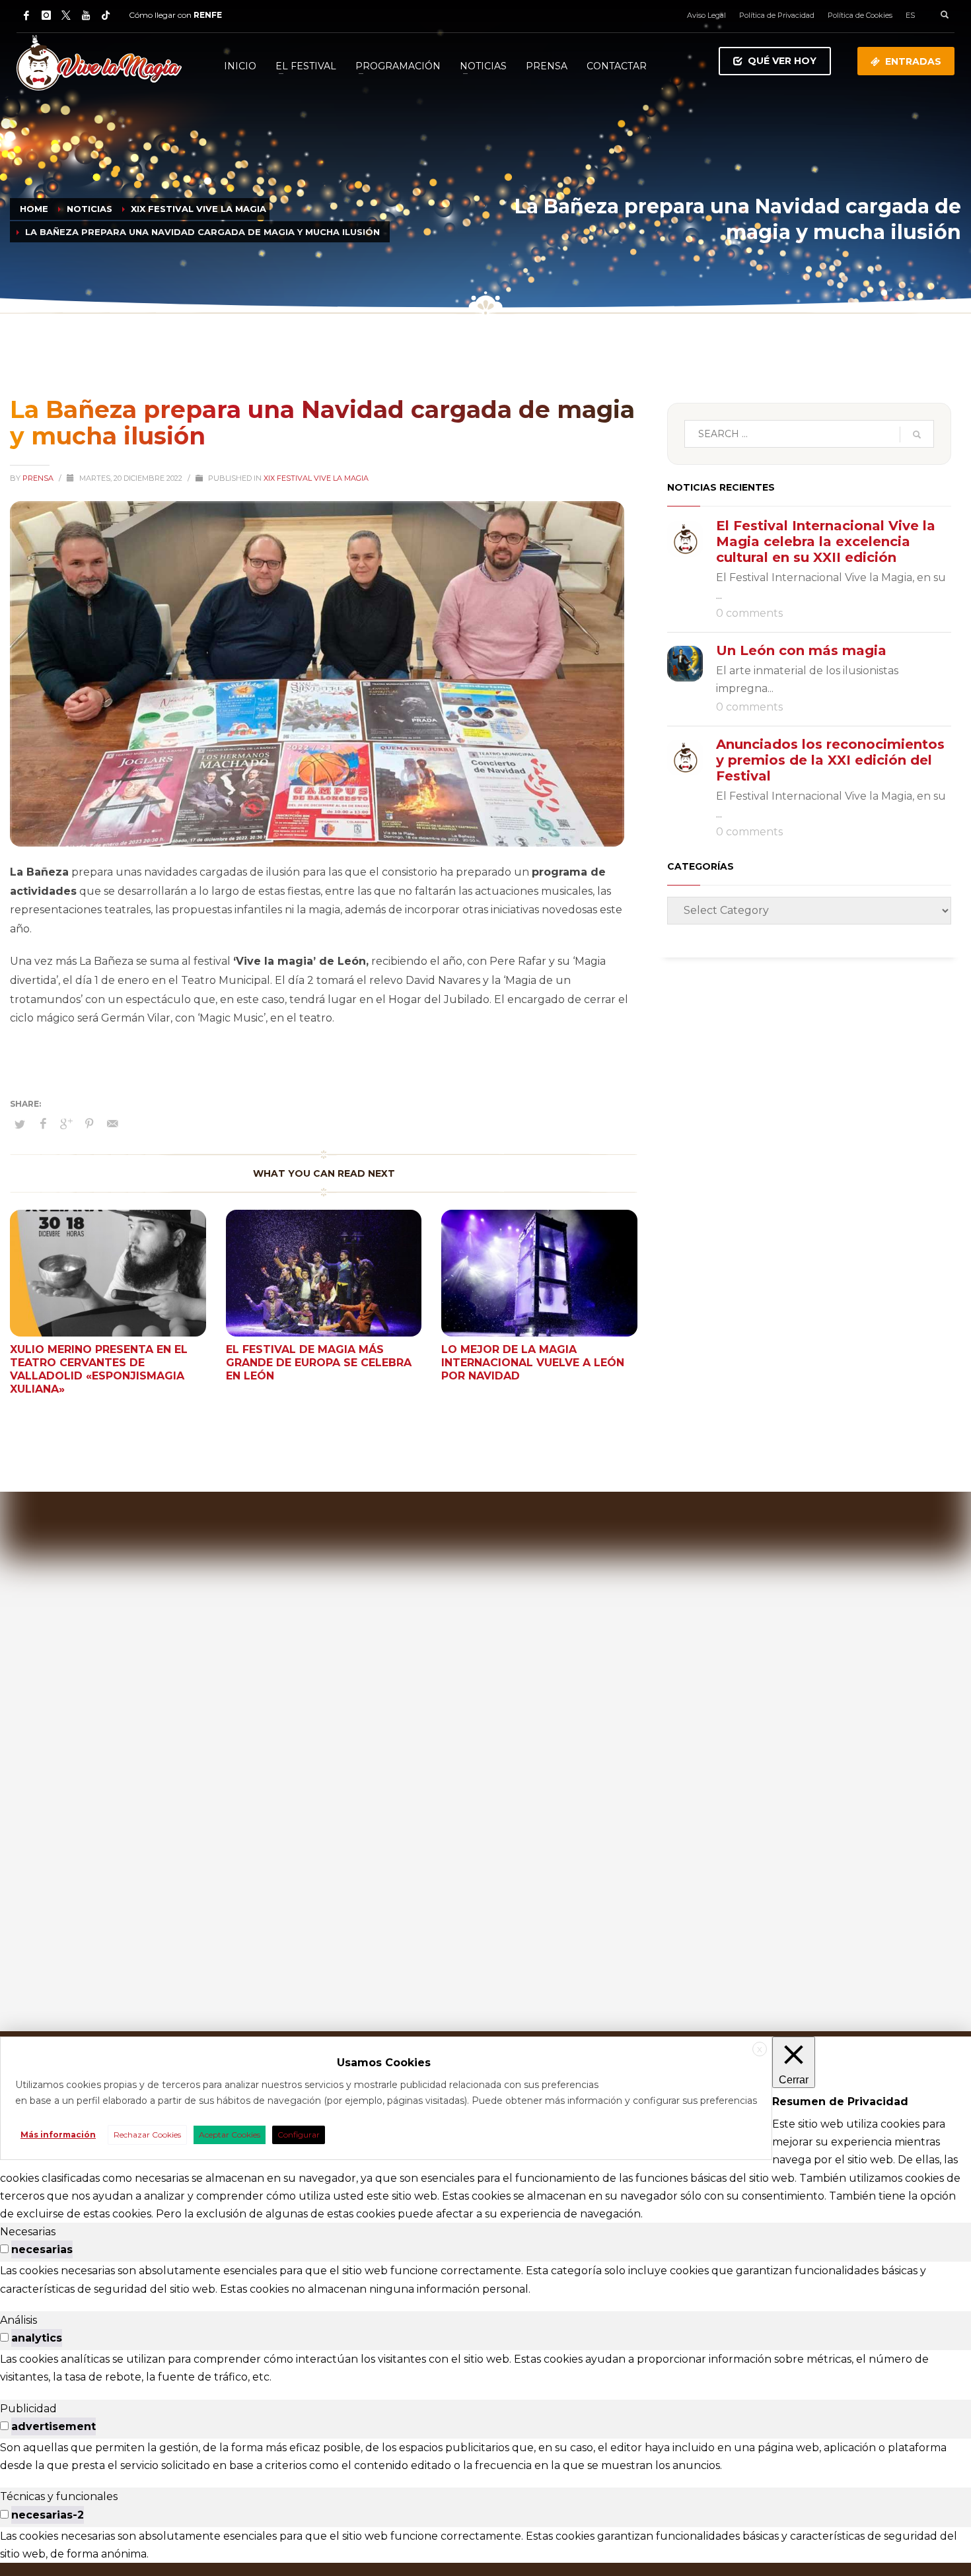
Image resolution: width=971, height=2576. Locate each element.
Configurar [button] (299, 2135)
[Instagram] (46, 15)
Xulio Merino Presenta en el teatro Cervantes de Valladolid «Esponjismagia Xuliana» (99, 1369)
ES (910, 15)
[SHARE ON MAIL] (112, 1124)
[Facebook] (26, 15)
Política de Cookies (860, 15)
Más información (58, 2135)
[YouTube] (86, 15)
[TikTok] (106, 15)
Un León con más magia (801, 650)
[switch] (4, 2249)
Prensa (39, 478)
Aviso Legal (706, 15)
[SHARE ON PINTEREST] (89, 1124)
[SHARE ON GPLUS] (66, 1124)
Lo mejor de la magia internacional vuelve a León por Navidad (533, 1363)
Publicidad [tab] (28, 2409)
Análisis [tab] (18, 2320)
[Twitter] (66, 15)
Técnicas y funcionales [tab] (59, 2496)
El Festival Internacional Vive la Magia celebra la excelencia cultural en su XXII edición (826, 541)
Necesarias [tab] (28, 2232)
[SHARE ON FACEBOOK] (43, 1124)
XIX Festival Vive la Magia (316, 478)
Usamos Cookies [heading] (384, 2063)
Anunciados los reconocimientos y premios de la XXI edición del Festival (830, 760)
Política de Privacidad (777, 15)
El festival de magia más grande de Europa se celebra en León (319, 1363)
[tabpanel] (485, 2280)
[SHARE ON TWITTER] (20, 1124)
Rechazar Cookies (147, 2135)
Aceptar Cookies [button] (230, 2135)
